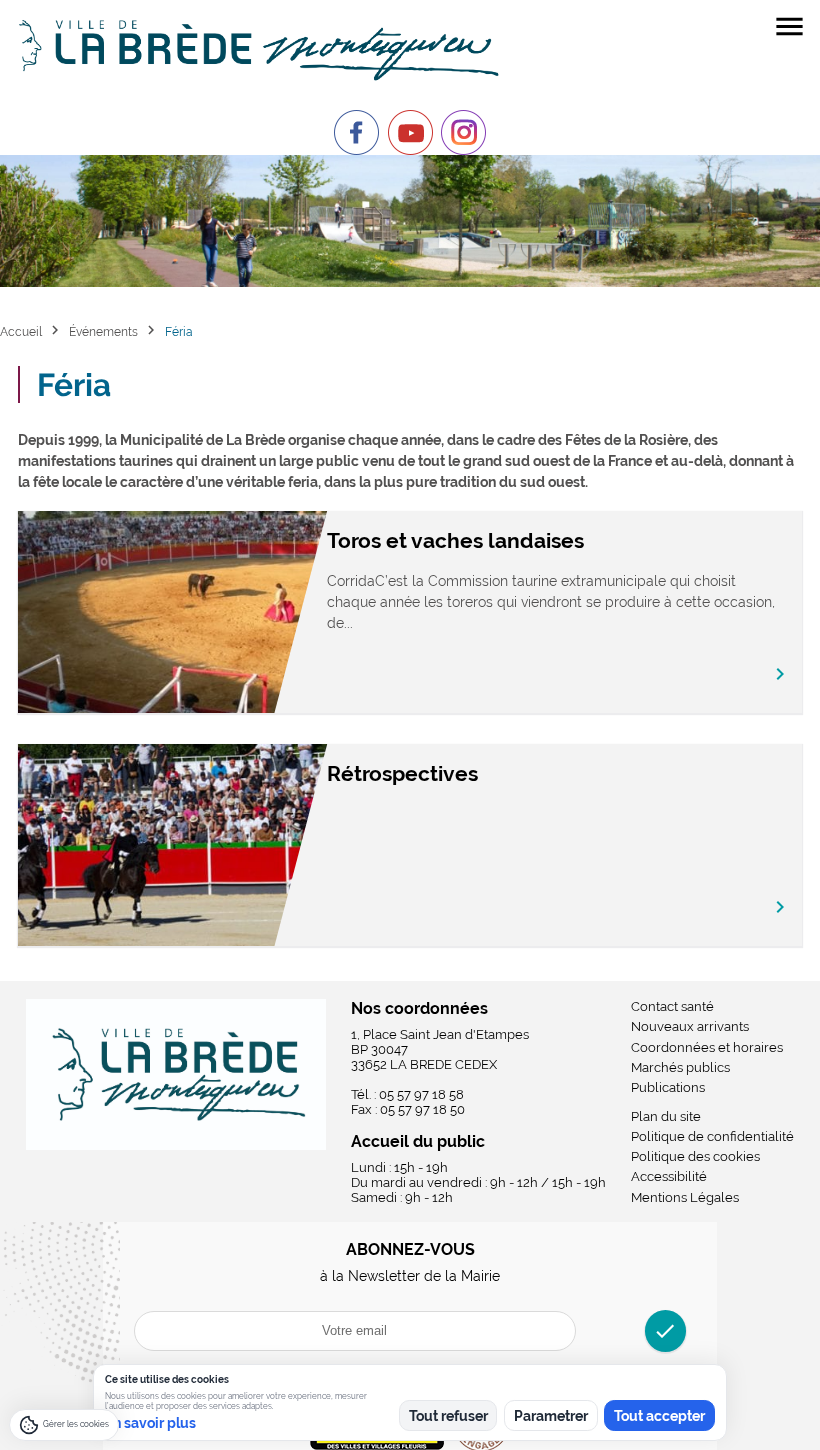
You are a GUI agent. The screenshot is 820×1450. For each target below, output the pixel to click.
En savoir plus (150, 1423)
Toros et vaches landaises (455, 540)
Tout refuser (448, 1416)
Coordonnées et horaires (707, 1047)
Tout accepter (659, 1416)
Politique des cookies (695, 1156)
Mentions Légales (685, 1197)
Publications (668, 1087)
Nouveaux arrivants (690, 1026)
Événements (103, 331)
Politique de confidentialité (712, 1136)
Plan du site (666, 1116)
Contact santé (672, 1006)
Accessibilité (669, 1176)
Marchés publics (680, 1067)
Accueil (21, 331)
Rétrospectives (402, 773)
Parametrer (551, 1416)
